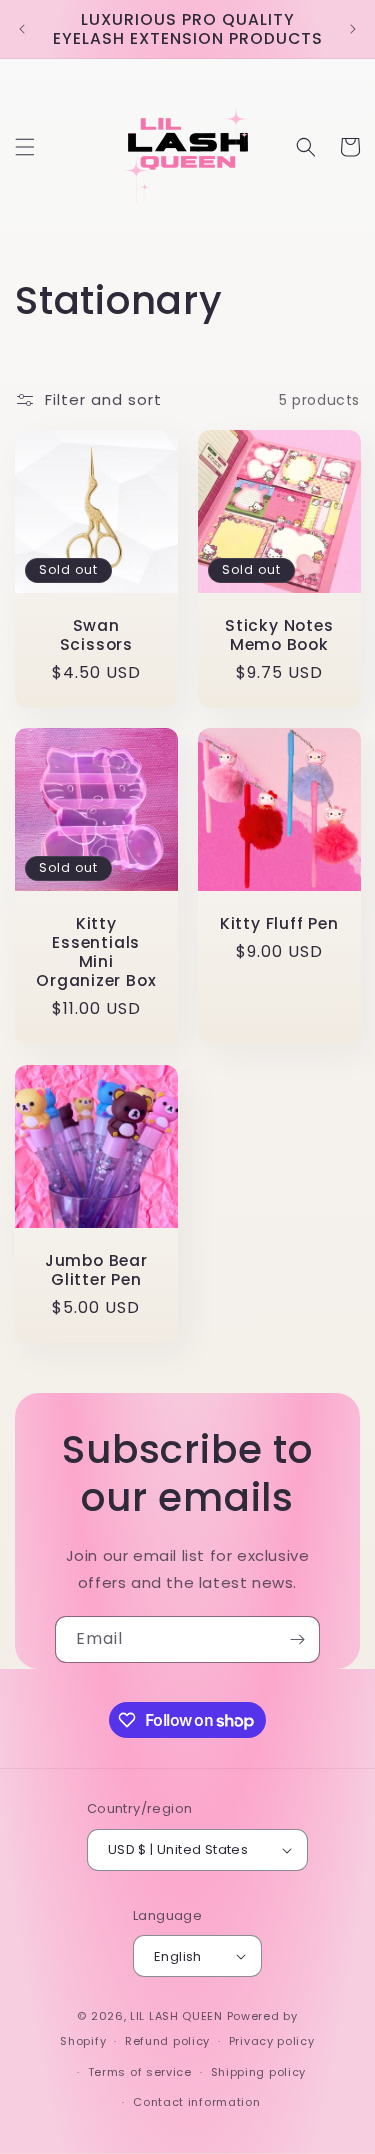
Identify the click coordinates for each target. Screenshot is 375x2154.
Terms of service (140, 2072)
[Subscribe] (297, 1639)
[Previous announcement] (22, 29)
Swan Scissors (96, 635)
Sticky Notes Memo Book (279, 635)
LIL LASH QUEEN (176, 2016)
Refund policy (167, 2041)
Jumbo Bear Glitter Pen (96, 1269)
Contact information (196, 2102)
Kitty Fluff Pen (278, 923)
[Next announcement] (353, 29)
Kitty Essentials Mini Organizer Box (96, 952)
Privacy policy (272, 2041)
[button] (25, 147)
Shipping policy (259, 2072)
